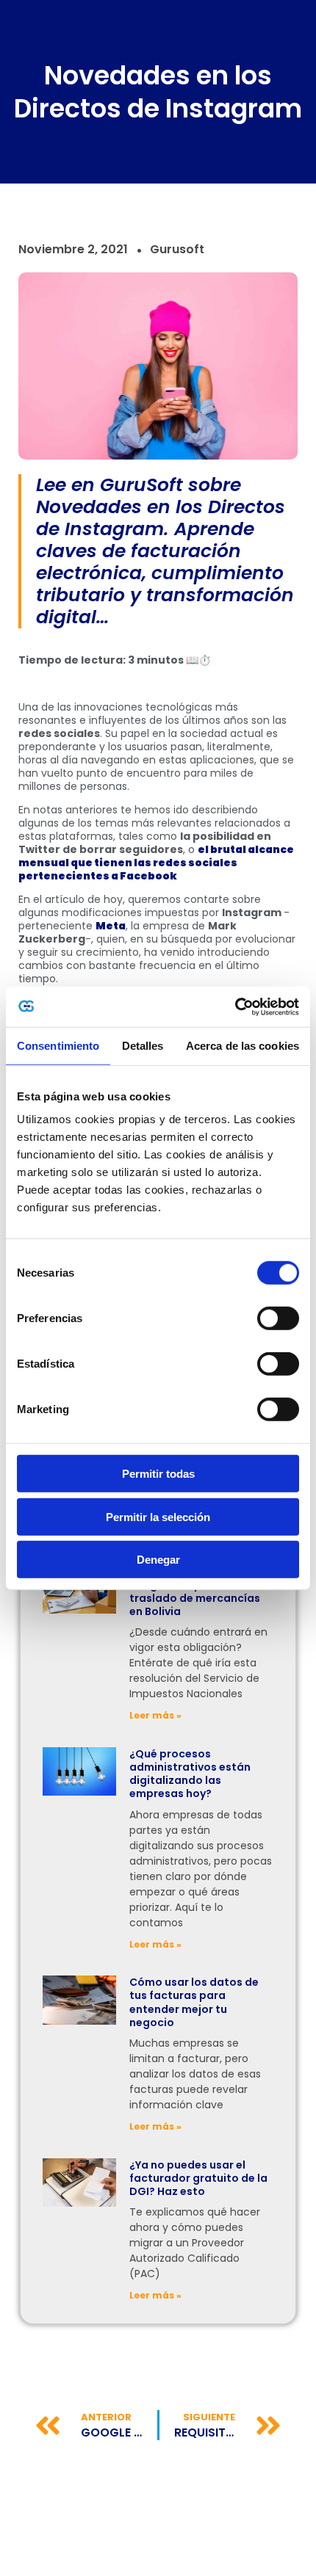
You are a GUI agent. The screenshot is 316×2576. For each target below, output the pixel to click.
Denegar (158, 1560)
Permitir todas (158, 1474)
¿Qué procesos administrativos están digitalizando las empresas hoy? (190, 1774)
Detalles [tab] (143, 1046)
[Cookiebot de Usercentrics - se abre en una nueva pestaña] (235, 1006)
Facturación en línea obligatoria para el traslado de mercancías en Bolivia (195, 1591)
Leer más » (155, 1715)
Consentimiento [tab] (58, 1046)
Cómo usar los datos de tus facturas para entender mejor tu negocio (194, 2002)
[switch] (278, 1318)
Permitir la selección (158, 1516)
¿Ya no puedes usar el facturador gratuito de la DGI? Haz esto (198, 2178)
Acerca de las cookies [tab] (243, 1046)
